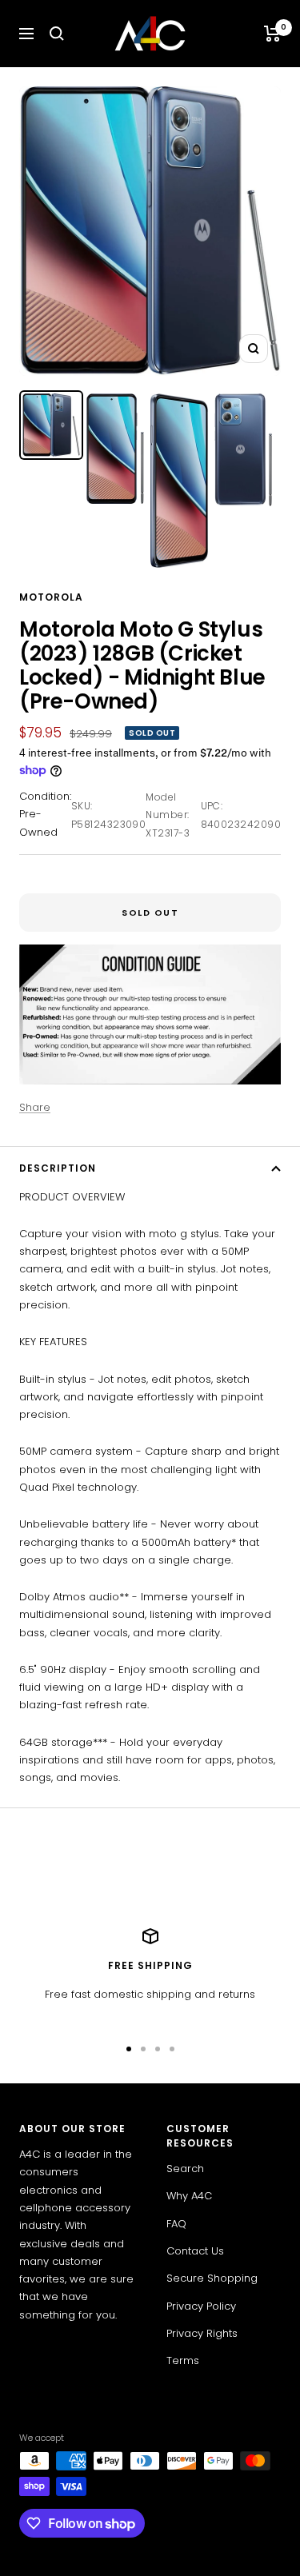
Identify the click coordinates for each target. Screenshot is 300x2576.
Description (58, 1168)
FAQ (176, 2224)
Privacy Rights (202, 2333)
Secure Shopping (212, 2278)
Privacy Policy (201, 2306)
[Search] (57, 34)
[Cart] (272, 34)
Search (185, 2169)
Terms (183, 2360)
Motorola (51, 597)
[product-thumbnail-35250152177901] (179, 481)
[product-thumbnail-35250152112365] (51, 425)
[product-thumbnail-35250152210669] (243, 450)
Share (35, 1107)
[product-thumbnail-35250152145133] (115, 449)
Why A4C (189, 2196)
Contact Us (195, 2251)
